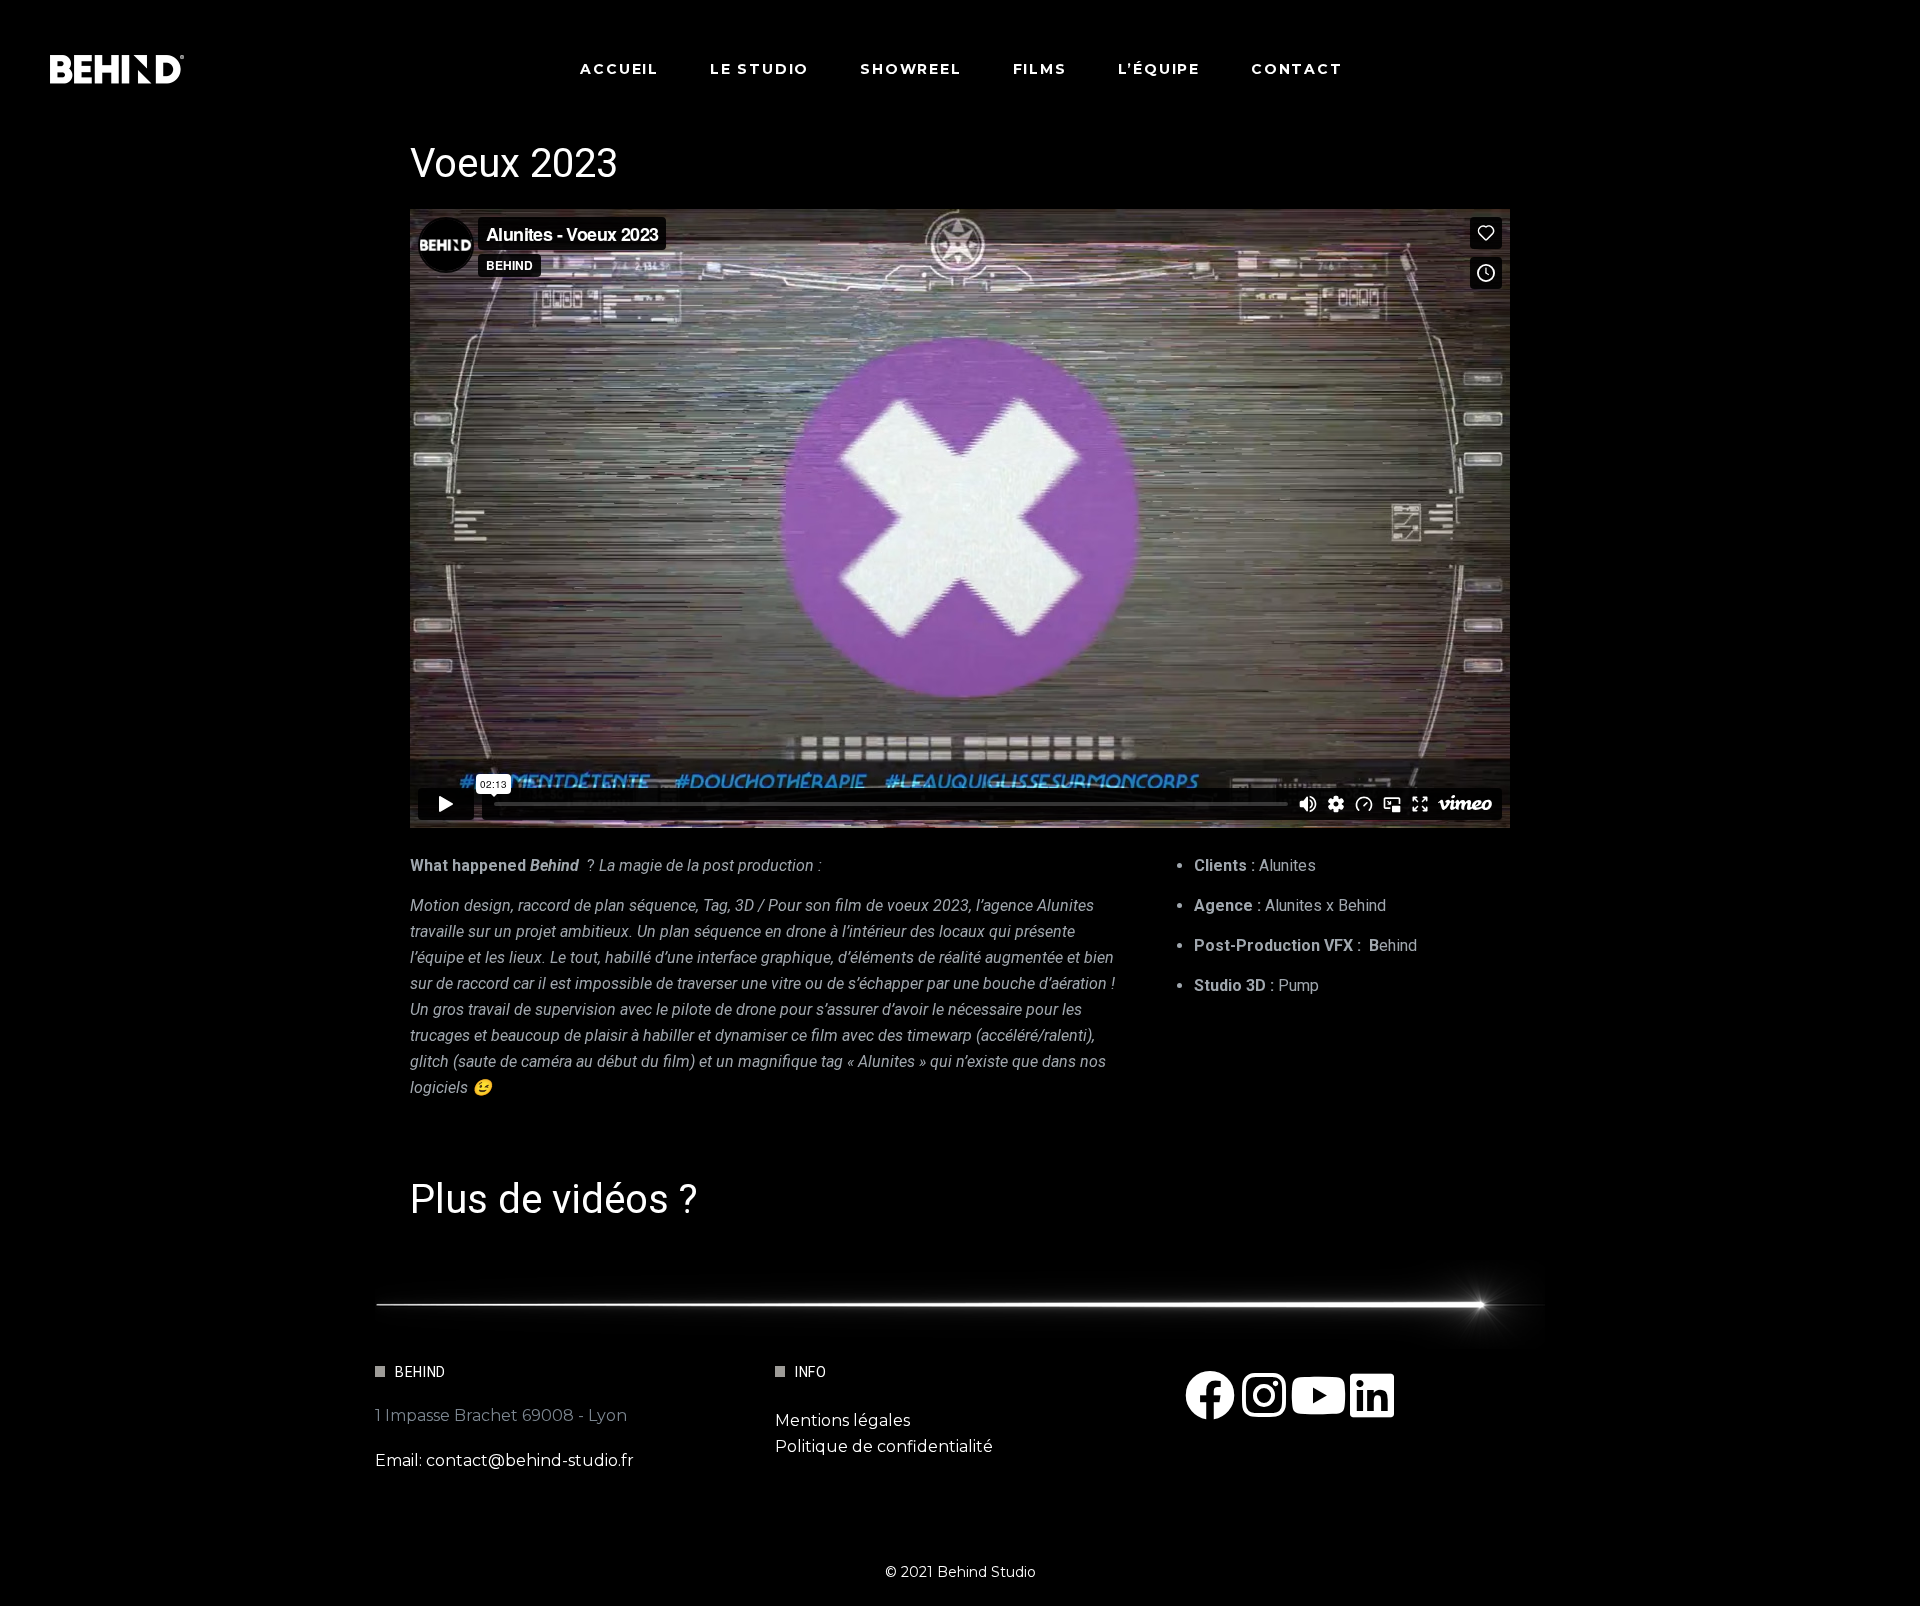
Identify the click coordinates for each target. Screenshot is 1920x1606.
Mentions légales (842, 1420)
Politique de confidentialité (884, 1446)
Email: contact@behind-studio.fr (504, 1460)
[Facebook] (1210, 1395)
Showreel (910, 69)
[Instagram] (1264, 1395)
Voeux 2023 (514, 163)
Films (1040, 69)
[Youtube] (1318, 1395)
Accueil (619, 69)
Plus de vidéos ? (554, 1199)
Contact (1297, 69)
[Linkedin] (1372, 1395)
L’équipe (1159, 69)
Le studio (759, 69)
